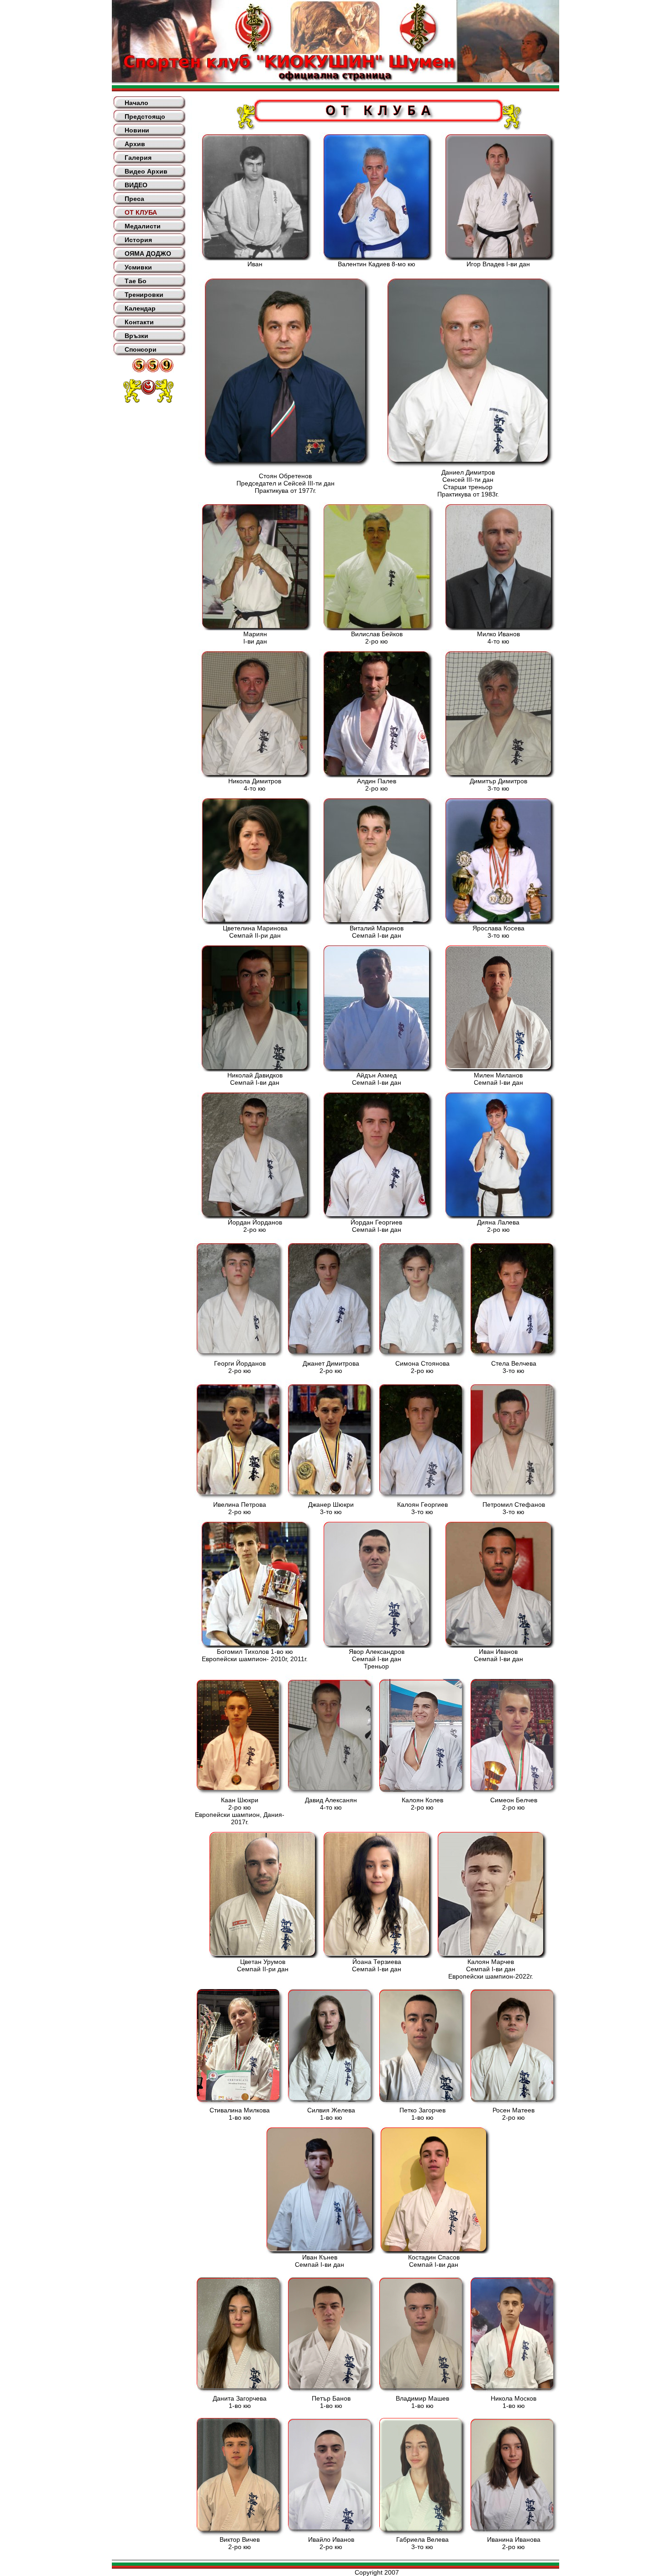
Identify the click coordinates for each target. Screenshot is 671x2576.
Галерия (138, 158)
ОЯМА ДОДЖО (148, 253)
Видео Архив (146, 171)
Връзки (136, 336)
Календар (140, 308)
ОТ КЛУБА (141, 212)
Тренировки (144, 295)
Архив (135, 144)
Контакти (139, 322)
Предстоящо (145, 116)
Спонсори (141, 349)
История (138, 240)
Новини (137, 130)
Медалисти (143, 226)
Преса (134, 199)
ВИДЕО (136, 185)
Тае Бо (136, 281)
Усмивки (138, 267)
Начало (136, 103)
